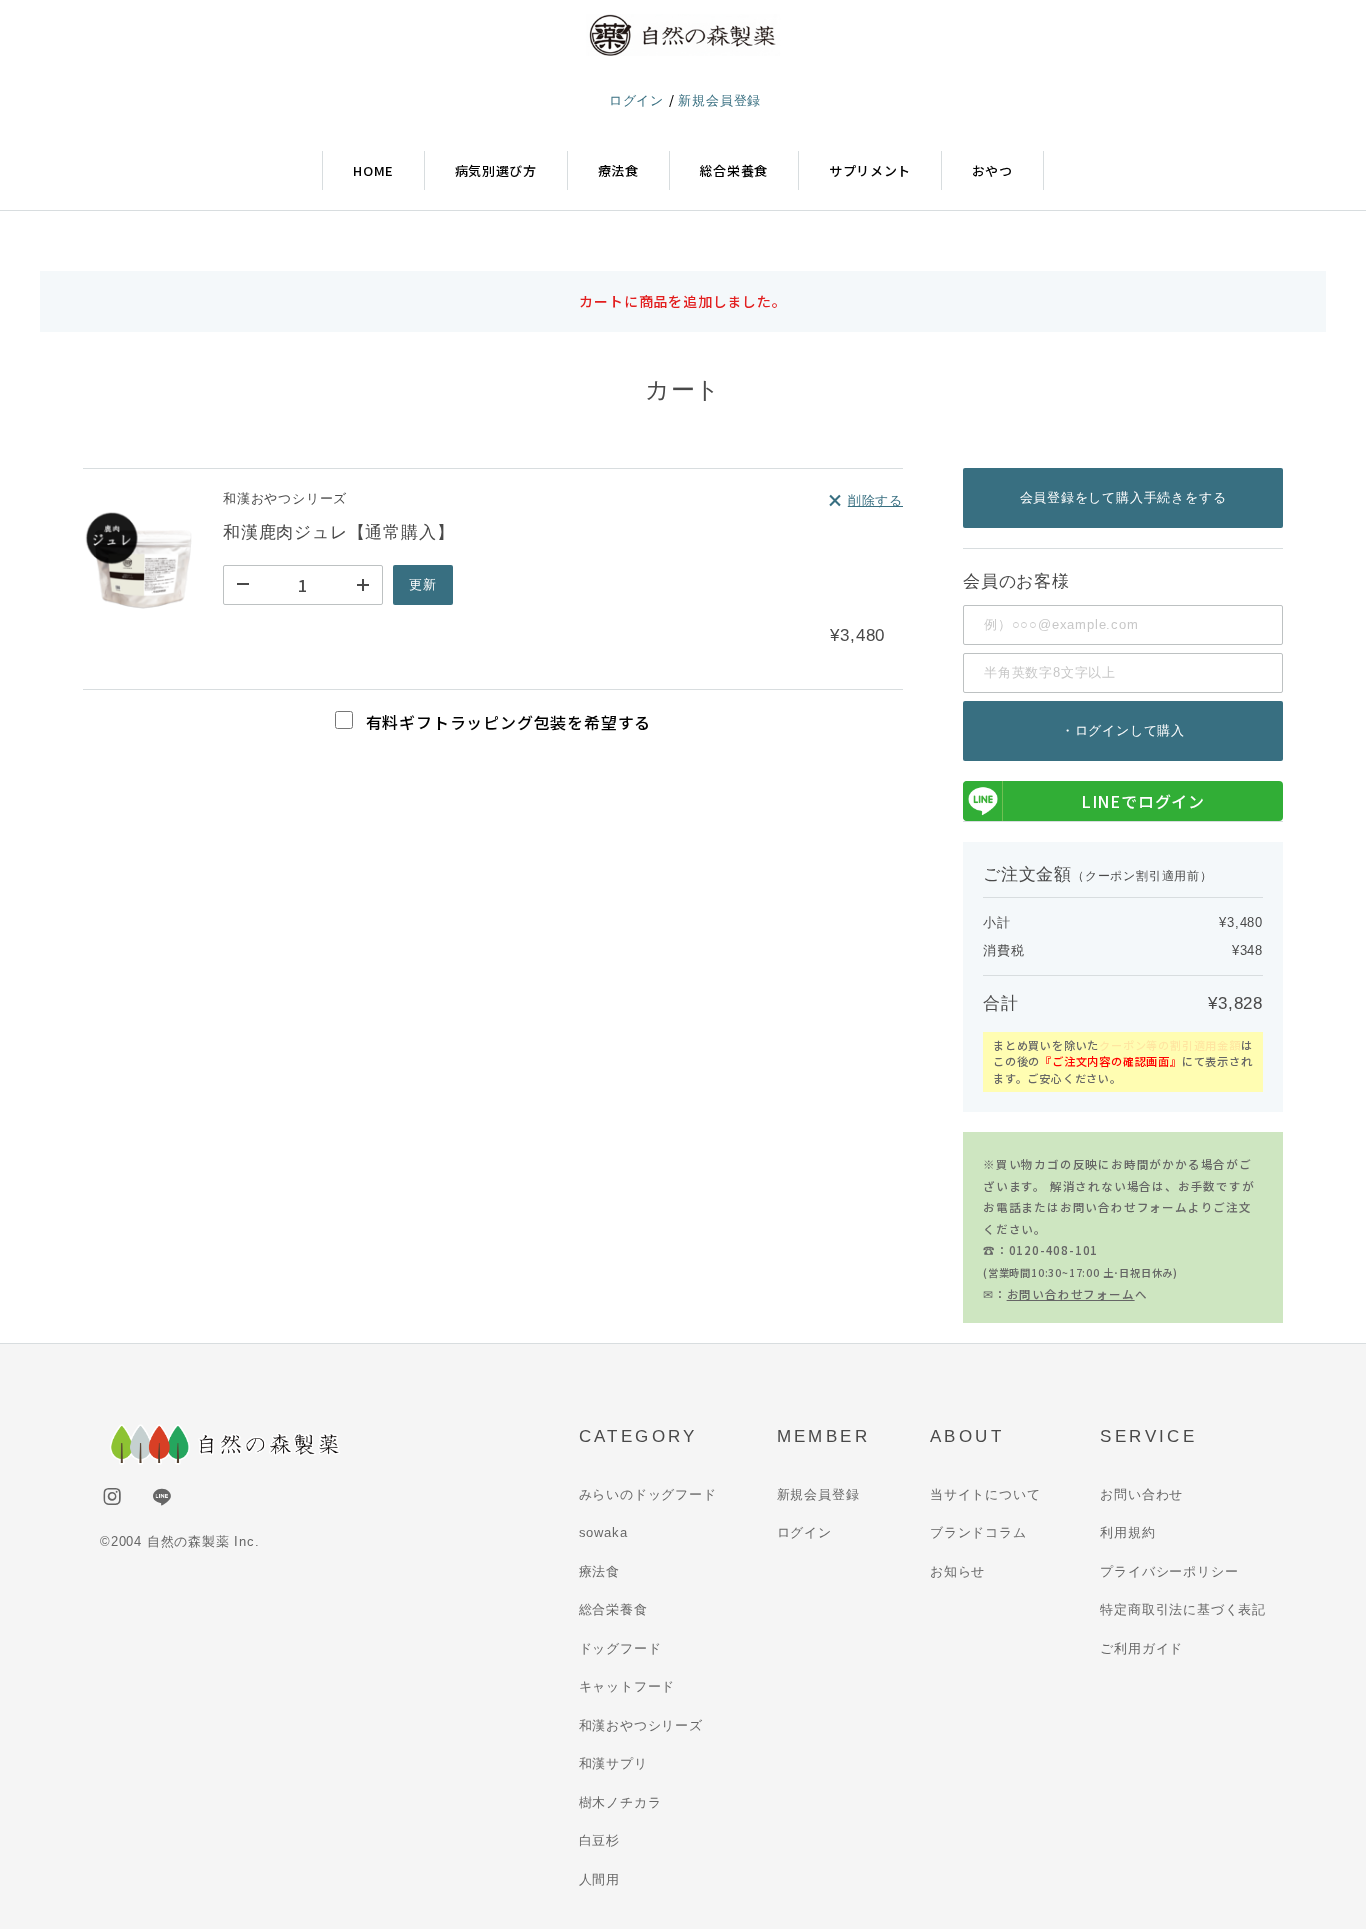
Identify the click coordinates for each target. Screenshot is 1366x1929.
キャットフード (627, 1686)
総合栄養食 (734, 170)
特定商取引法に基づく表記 (1183, 1609)
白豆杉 (599, 1840)
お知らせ (957, 1571)
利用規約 (1127, 1532)
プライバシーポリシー (1169, 1571)
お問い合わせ (1141, 1494)
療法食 (618, 170)
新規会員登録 (719, 100)
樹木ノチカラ (620, 1802)
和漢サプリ (613, 1763)
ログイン (639, 100)
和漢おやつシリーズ (641, 1725)
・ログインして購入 (1123, 730)
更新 (423, 584)
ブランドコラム (978, 1532)
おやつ (992, 170)
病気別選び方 (496, 170)
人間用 (599, 1879)
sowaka (603, 1532)
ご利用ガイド (1141, 1648)
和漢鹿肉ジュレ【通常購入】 (338, 532)
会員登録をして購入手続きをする (1123, 497)
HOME (373, 170)
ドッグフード (620, 1648)
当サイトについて (985, 1494)
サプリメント (870, 170)
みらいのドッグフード (648, 1494)
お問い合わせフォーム (1071, 1294)
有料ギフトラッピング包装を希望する (506, 722)
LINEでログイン (1143, 801)
